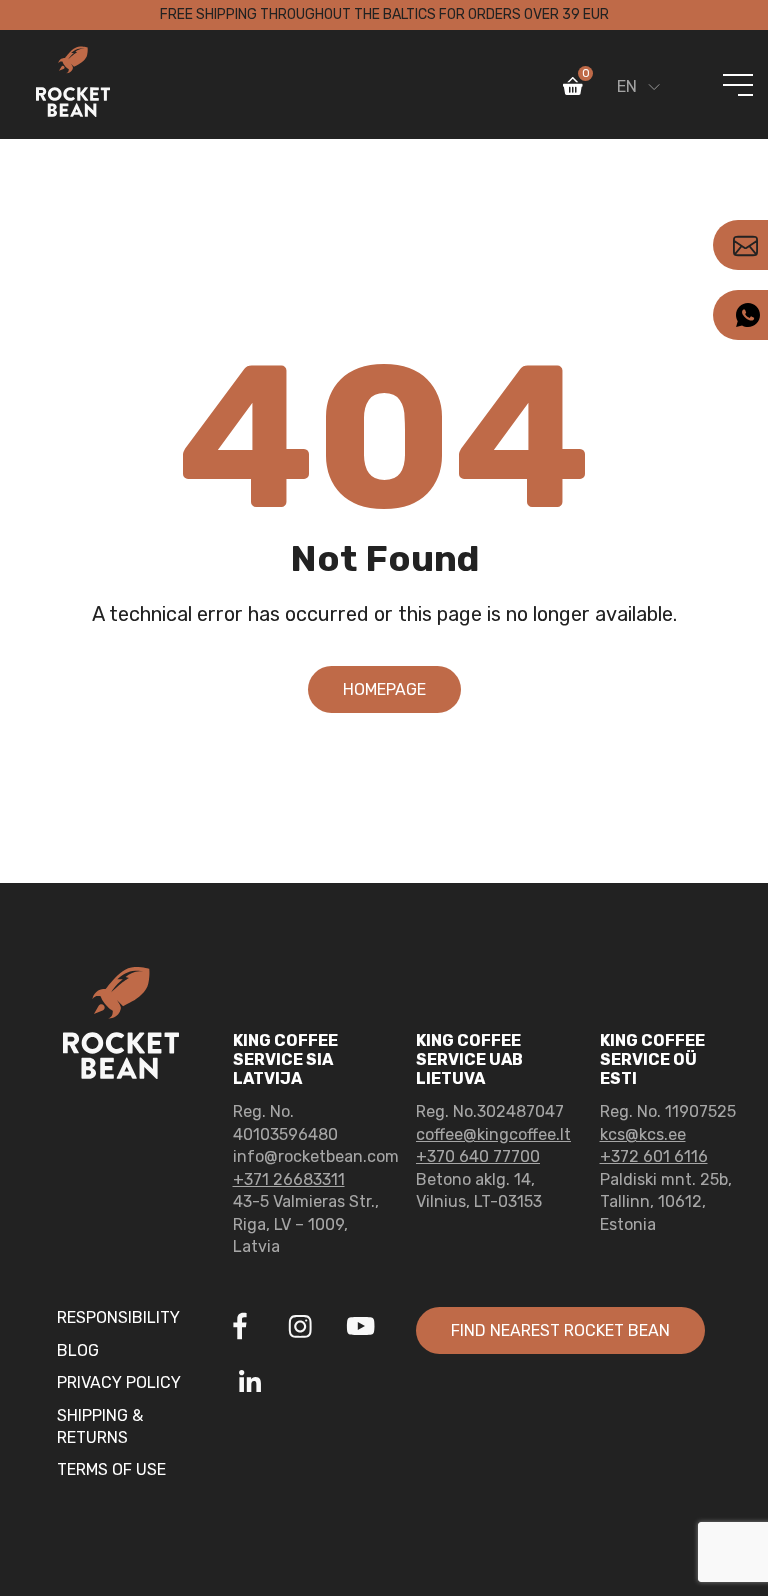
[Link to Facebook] (240, 1329)
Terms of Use (111, 1469)
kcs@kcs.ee (643, 1134)
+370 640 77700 (478, 1156)
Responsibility (118, 1317)
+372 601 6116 (654, 1156)
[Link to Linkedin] (250, 1383)
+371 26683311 (289, 1179)
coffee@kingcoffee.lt (493, 1134)
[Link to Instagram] (300, 1329)
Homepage (384, 689)
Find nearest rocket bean (560, 1330)
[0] (573, 90)
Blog (78, 1350)
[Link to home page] (73, 84)
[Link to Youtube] (360, 1329)
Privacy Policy (119, 1382)
